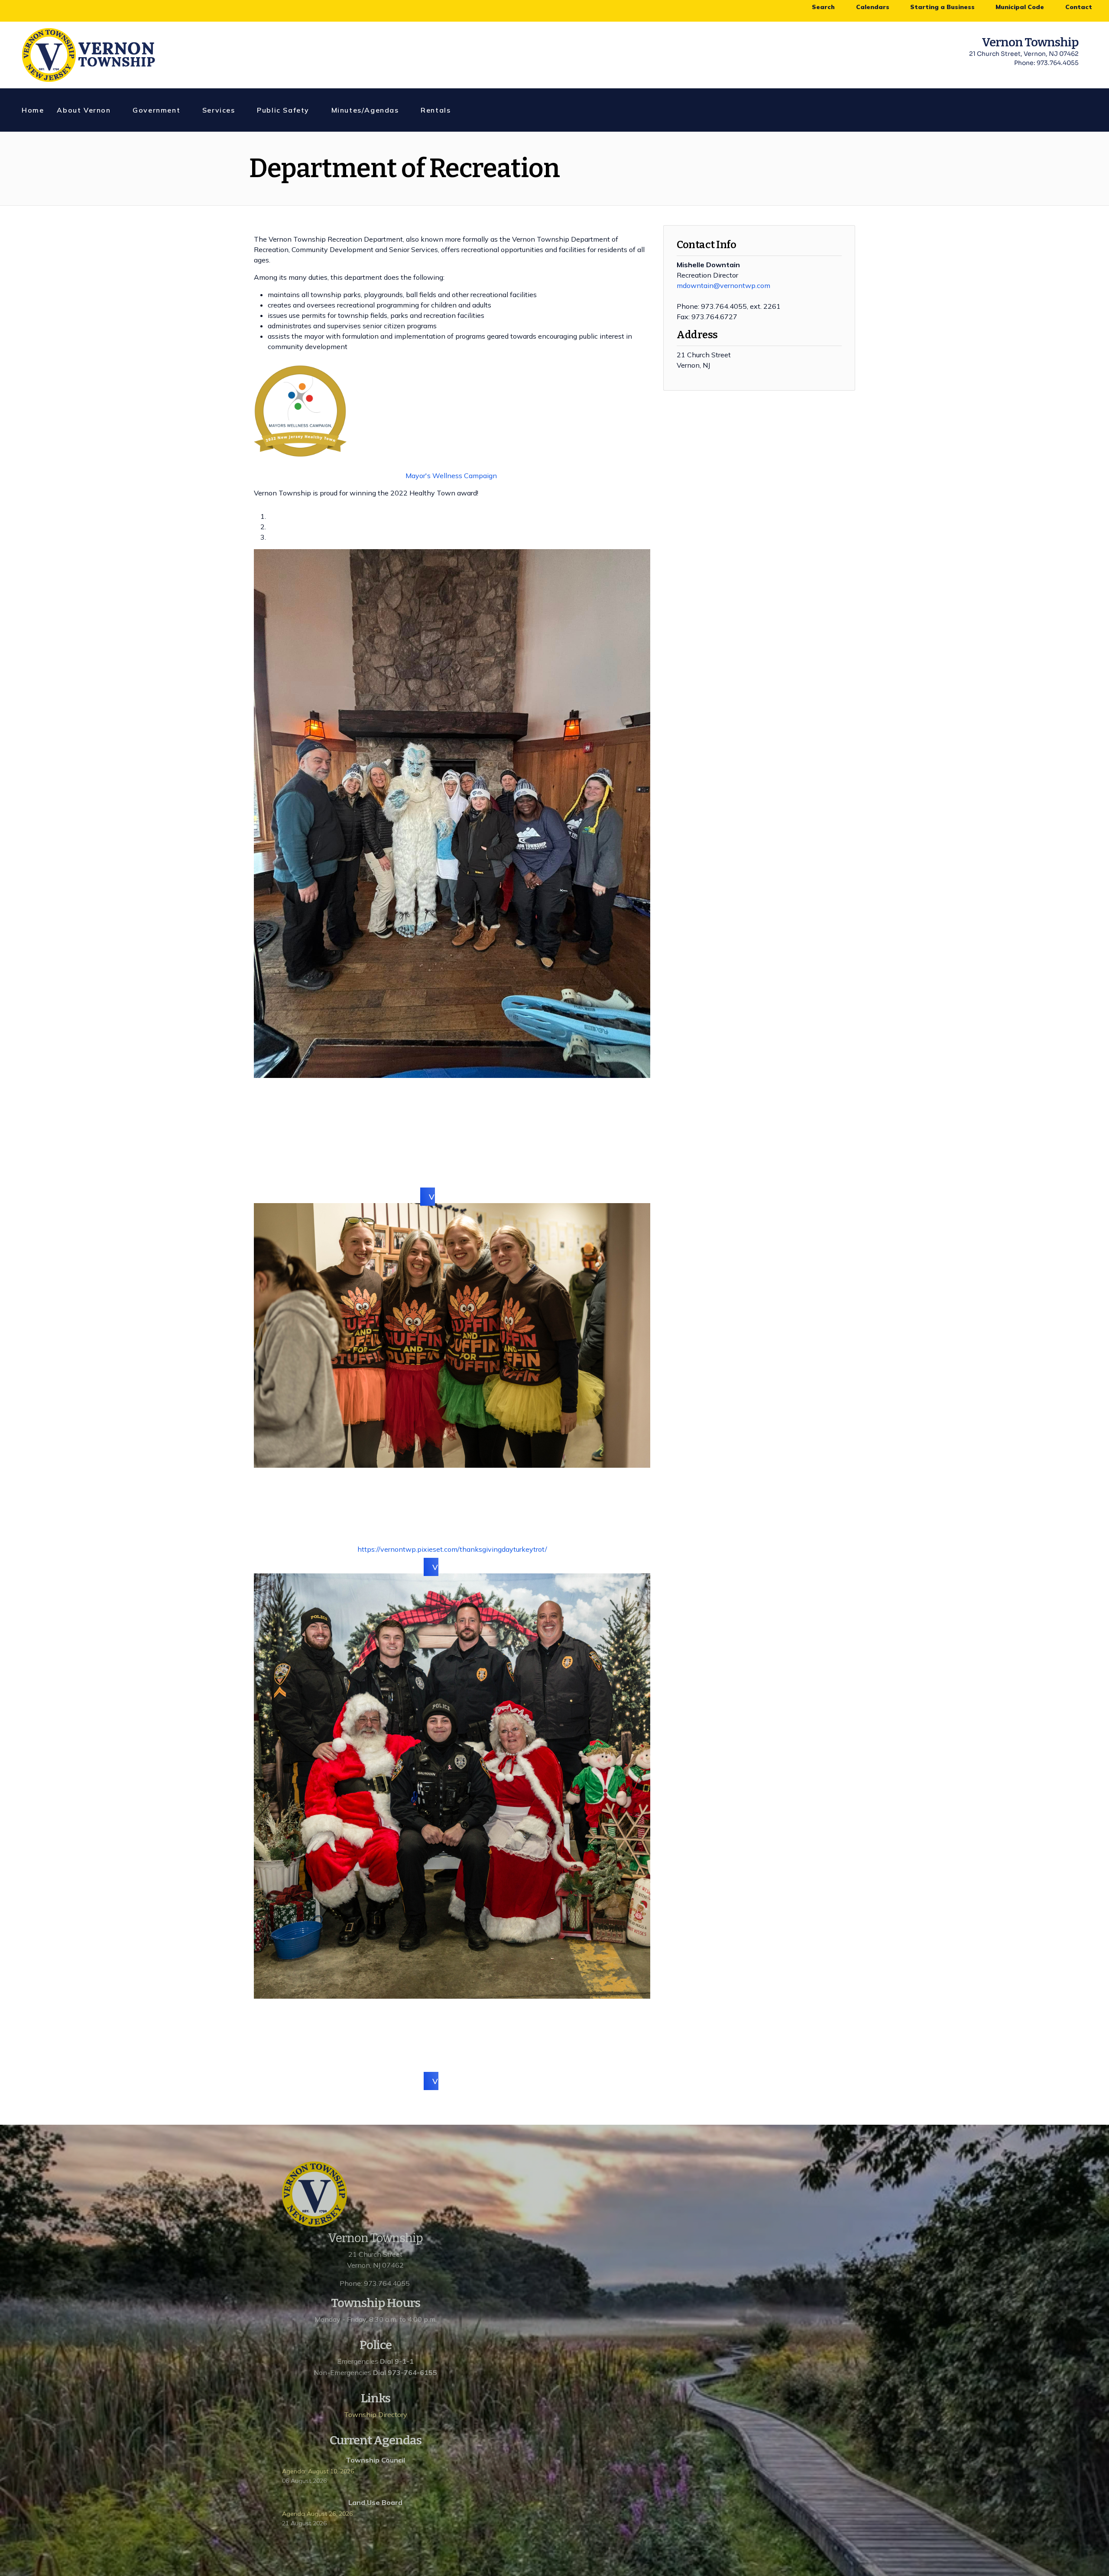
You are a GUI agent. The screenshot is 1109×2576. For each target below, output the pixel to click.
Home (33, 110)
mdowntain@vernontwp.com (723, 285)
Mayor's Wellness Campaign (451, 476)
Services (219, 110)
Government (156, 110)
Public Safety (283, 110)
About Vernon (84, 110)
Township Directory (376, 2414)
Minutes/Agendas (365, 110)
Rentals (436, 110)
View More (452, 1567)
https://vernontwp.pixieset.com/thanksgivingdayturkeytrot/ (452, 1549)
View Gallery (452, 1196)
